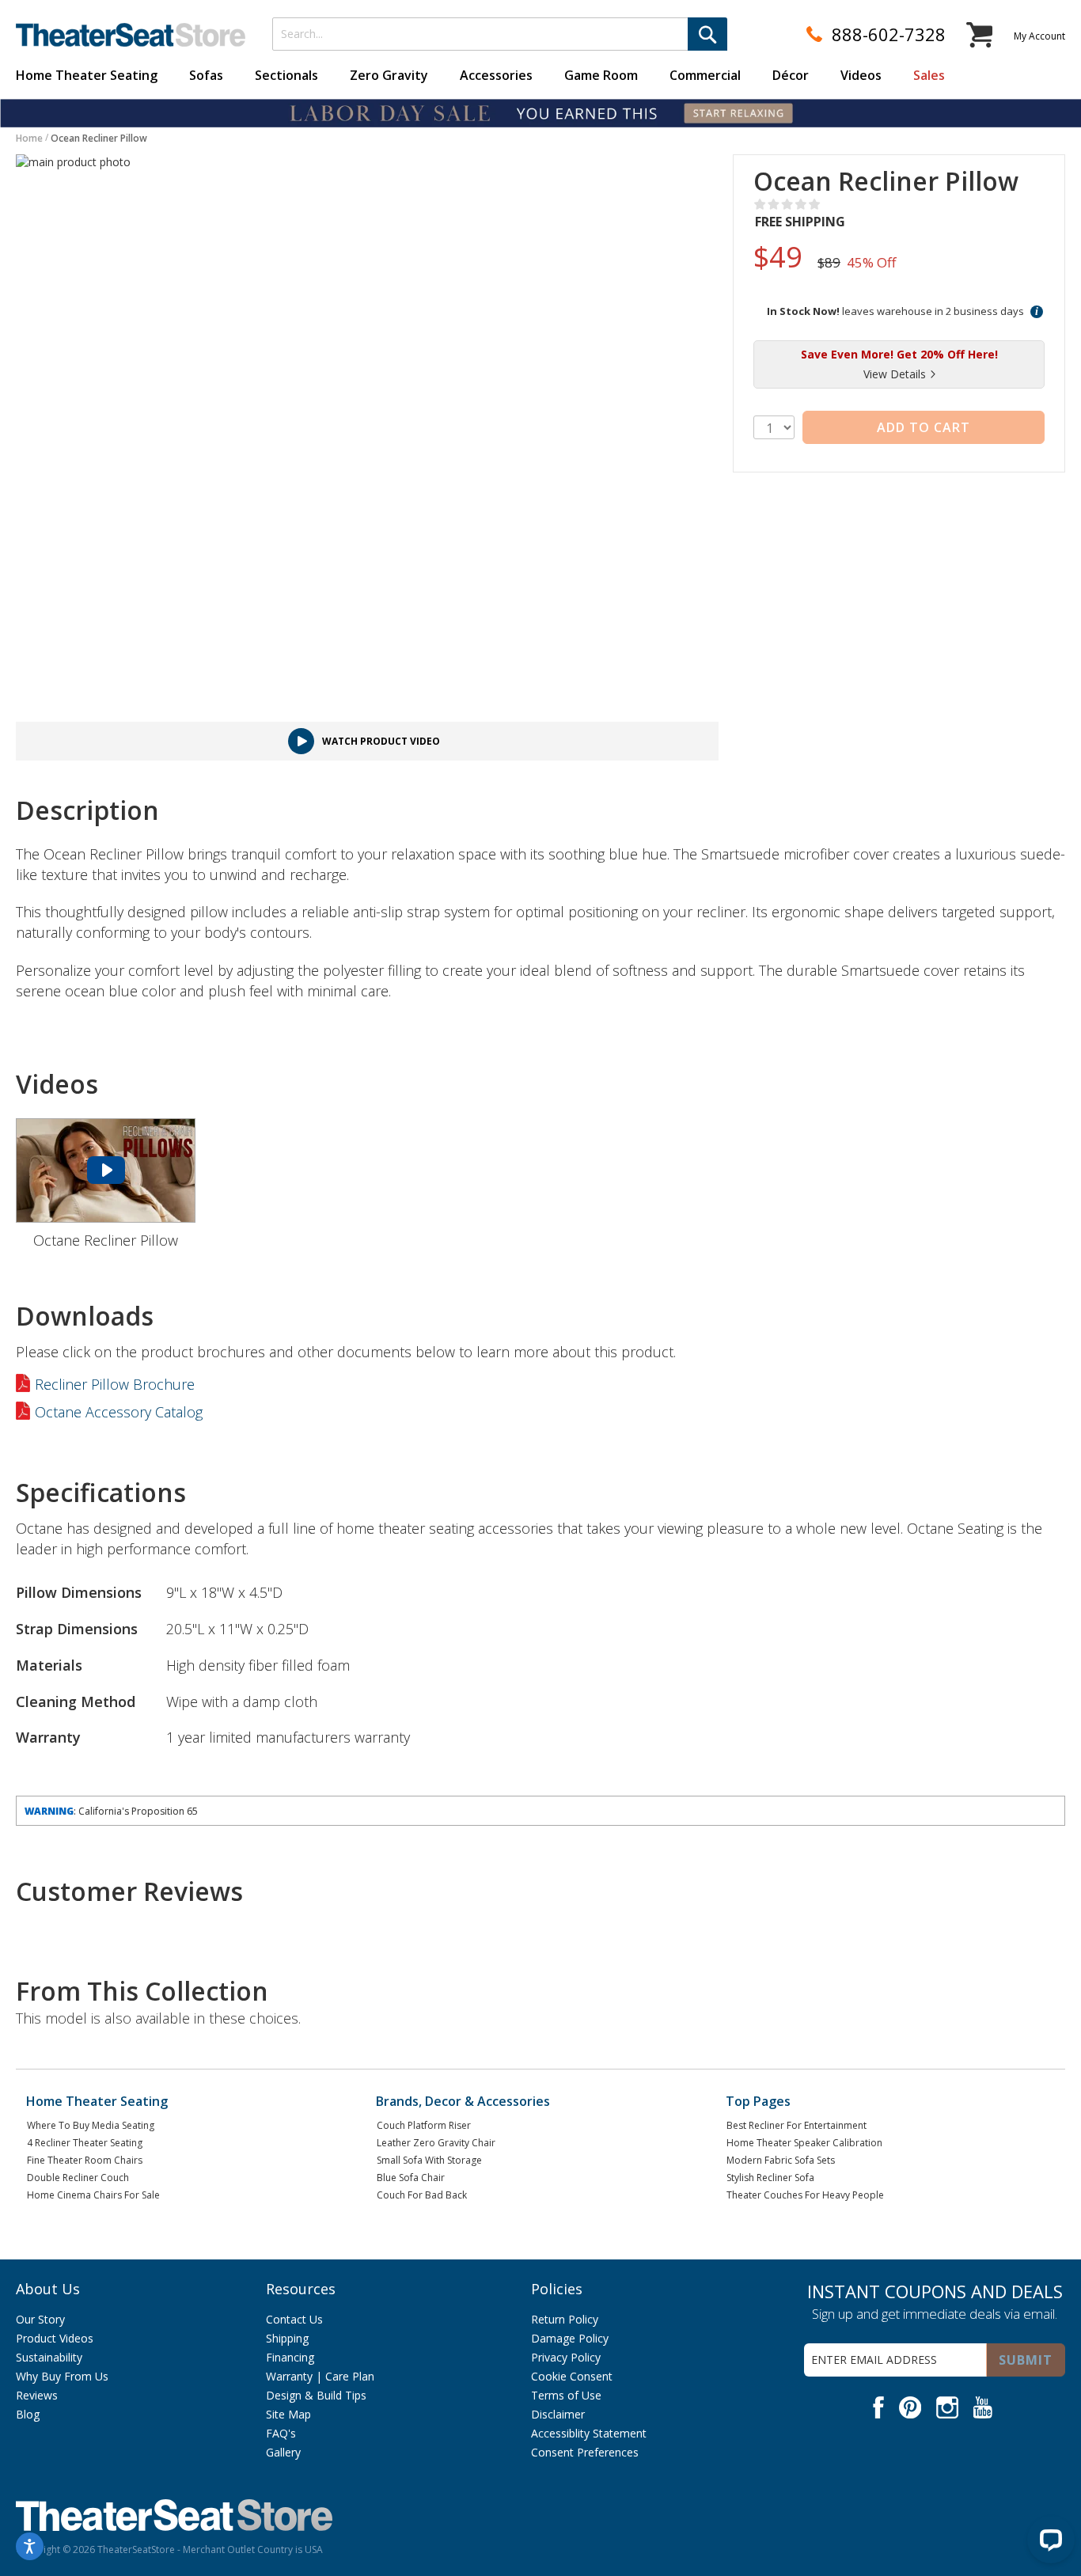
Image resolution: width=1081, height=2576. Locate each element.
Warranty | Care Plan (320, 2376)
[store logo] (131, 35)
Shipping (287, 2338)
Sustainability (49, 2357)
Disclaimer (558, 2414)
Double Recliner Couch (78, 2178)
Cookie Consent (572, 2376)
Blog (28, 2414)
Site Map (288, 2414)
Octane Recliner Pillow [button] (106, 1240)
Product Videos (55, 2338)
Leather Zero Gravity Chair (436, 2143)
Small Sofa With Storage (429, 2160)
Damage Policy (570, 2338)
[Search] (707, 34)
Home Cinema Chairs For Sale (93, 2195)
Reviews (37, 2395)
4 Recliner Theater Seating (85, 2143)
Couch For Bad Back (422, 2195)
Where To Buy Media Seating (91, 2125)
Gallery (283, 2452)
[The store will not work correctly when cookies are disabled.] (1051, 2540)
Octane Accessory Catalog (119, 1413)
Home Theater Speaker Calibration (804, 2143)
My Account (1039, 36)
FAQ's (281, 2433)
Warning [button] (49, 1811)
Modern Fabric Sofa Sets (781, 2160)
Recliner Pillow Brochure (115, 1384)
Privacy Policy (566, 2357)
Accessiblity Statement (589, 2433)
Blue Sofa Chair (411, 2178)
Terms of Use (566, 2395)
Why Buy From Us (62, 2376)
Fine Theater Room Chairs (85, 2160)
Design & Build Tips (316, 2395)
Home (29, 138)
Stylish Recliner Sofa (770, 2178)
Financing (290, 2357)
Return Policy (565, 2319)
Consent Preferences (585, 2452)
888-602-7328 (889, 34)
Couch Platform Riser (424, 2125)
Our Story (40, 2319)
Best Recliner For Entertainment (797, 2125)
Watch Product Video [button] (381, 741)
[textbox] (500, 34)
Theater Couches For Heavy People (805, 2195)
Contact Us (294, 2319)
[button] (1037, 311)
